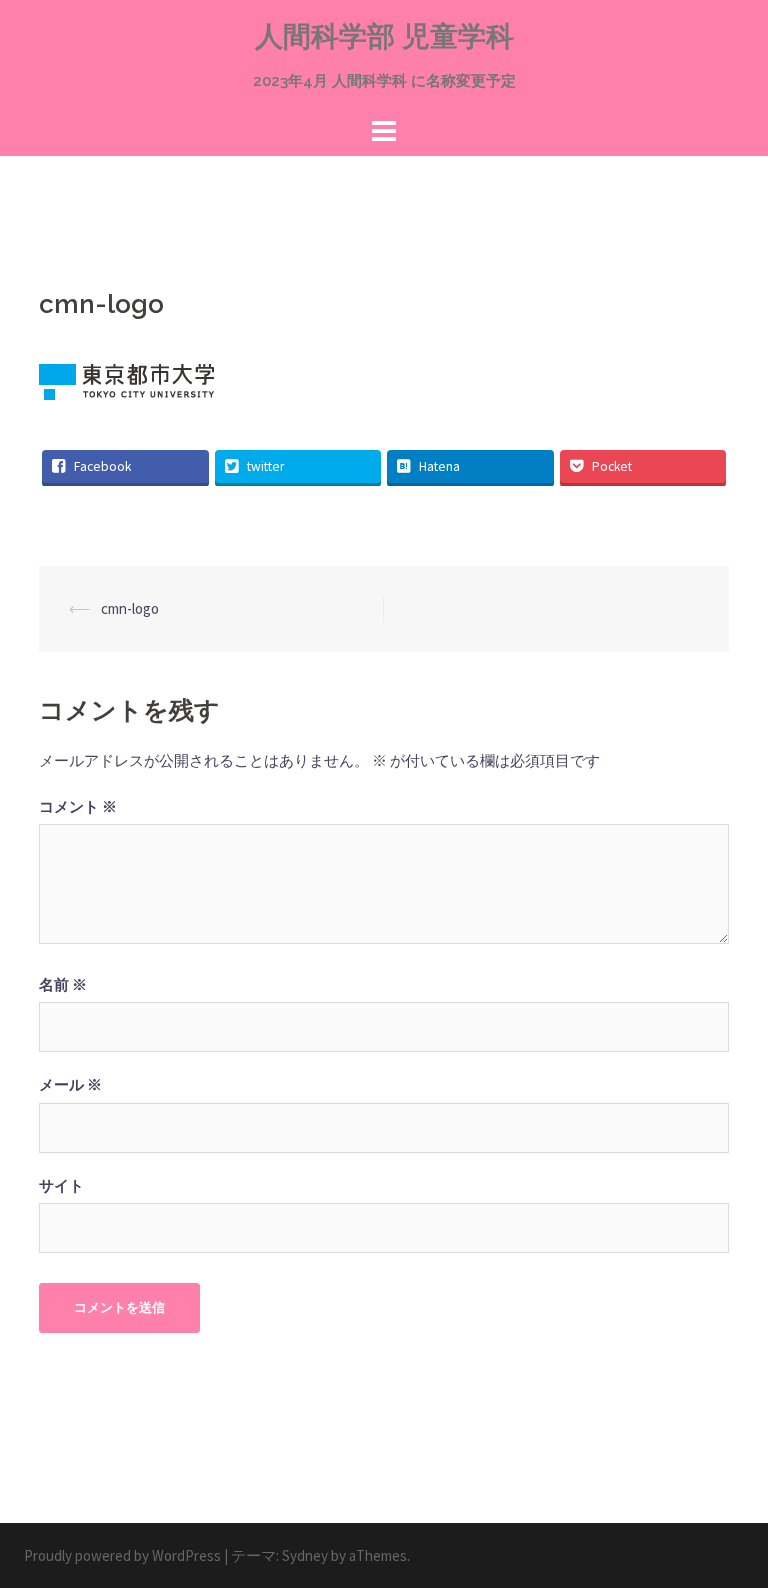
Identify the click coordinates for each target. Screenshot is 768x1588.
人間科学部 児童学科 (384, 36)
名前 (63, 984)
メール (70, 1084)
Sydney (305, 1555)
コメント (78, 806)
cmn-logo (130, 608)
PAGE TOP (729, 1522)
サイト (61, 1185)
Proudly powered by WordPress (122, 1555)
